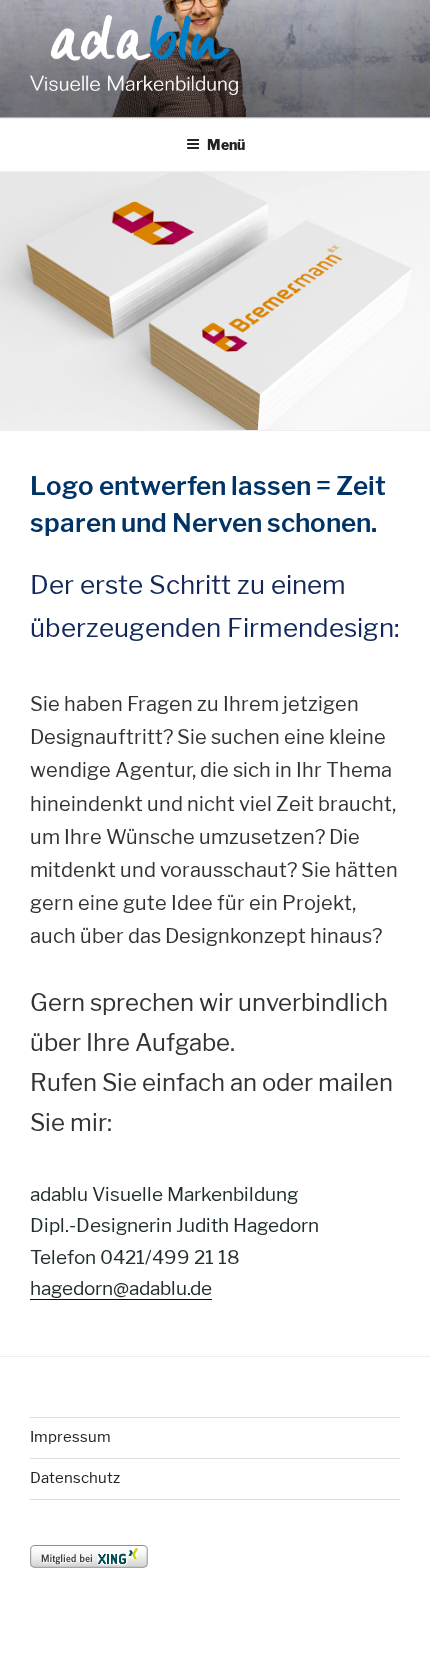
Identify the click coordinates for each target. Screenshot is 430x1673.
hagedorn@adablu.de (121, 1288)
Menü (226, 144)
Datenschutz (75, 1478)
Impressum (70, 1437)
